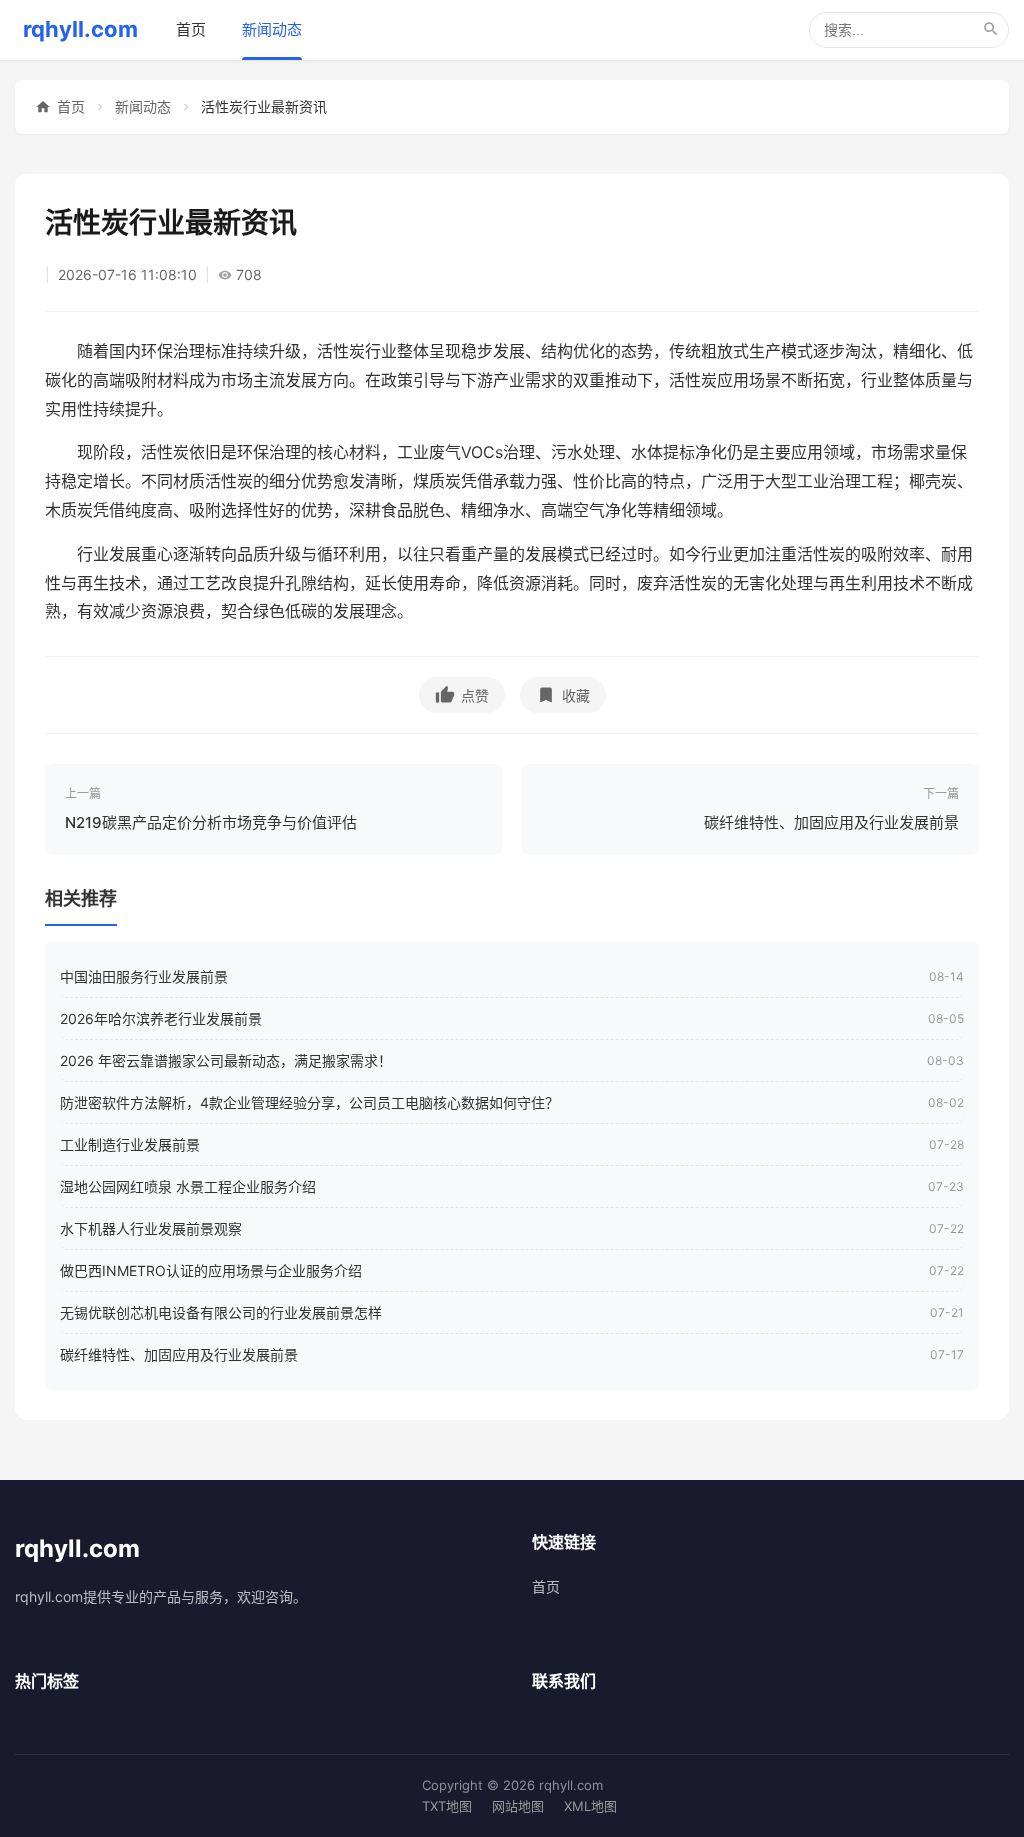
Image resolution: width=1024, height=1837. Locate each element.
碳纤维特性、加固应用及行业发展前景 (179, 1354)
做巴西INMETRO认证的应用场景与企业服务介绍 (211, 1270)
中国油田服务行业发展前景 (144, 976)
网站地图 (518, 1806)
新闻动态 (272, 29)
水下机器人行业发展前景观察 (151, 1228)
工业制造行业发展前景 (130, 1144)
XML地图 (590, 1806)
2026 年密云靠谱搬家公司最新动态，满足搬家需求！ (226, 1060)
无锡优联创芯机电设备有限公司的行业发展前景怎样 (221, 1312)
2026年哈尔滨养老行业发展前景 (161, 1018)
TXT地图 (447, 1806)
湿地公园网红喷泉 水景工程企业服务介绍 (188, 1186)
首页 (191, 29)
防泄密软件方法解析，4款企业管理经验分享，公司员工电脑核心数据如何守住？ (309, 1102)
